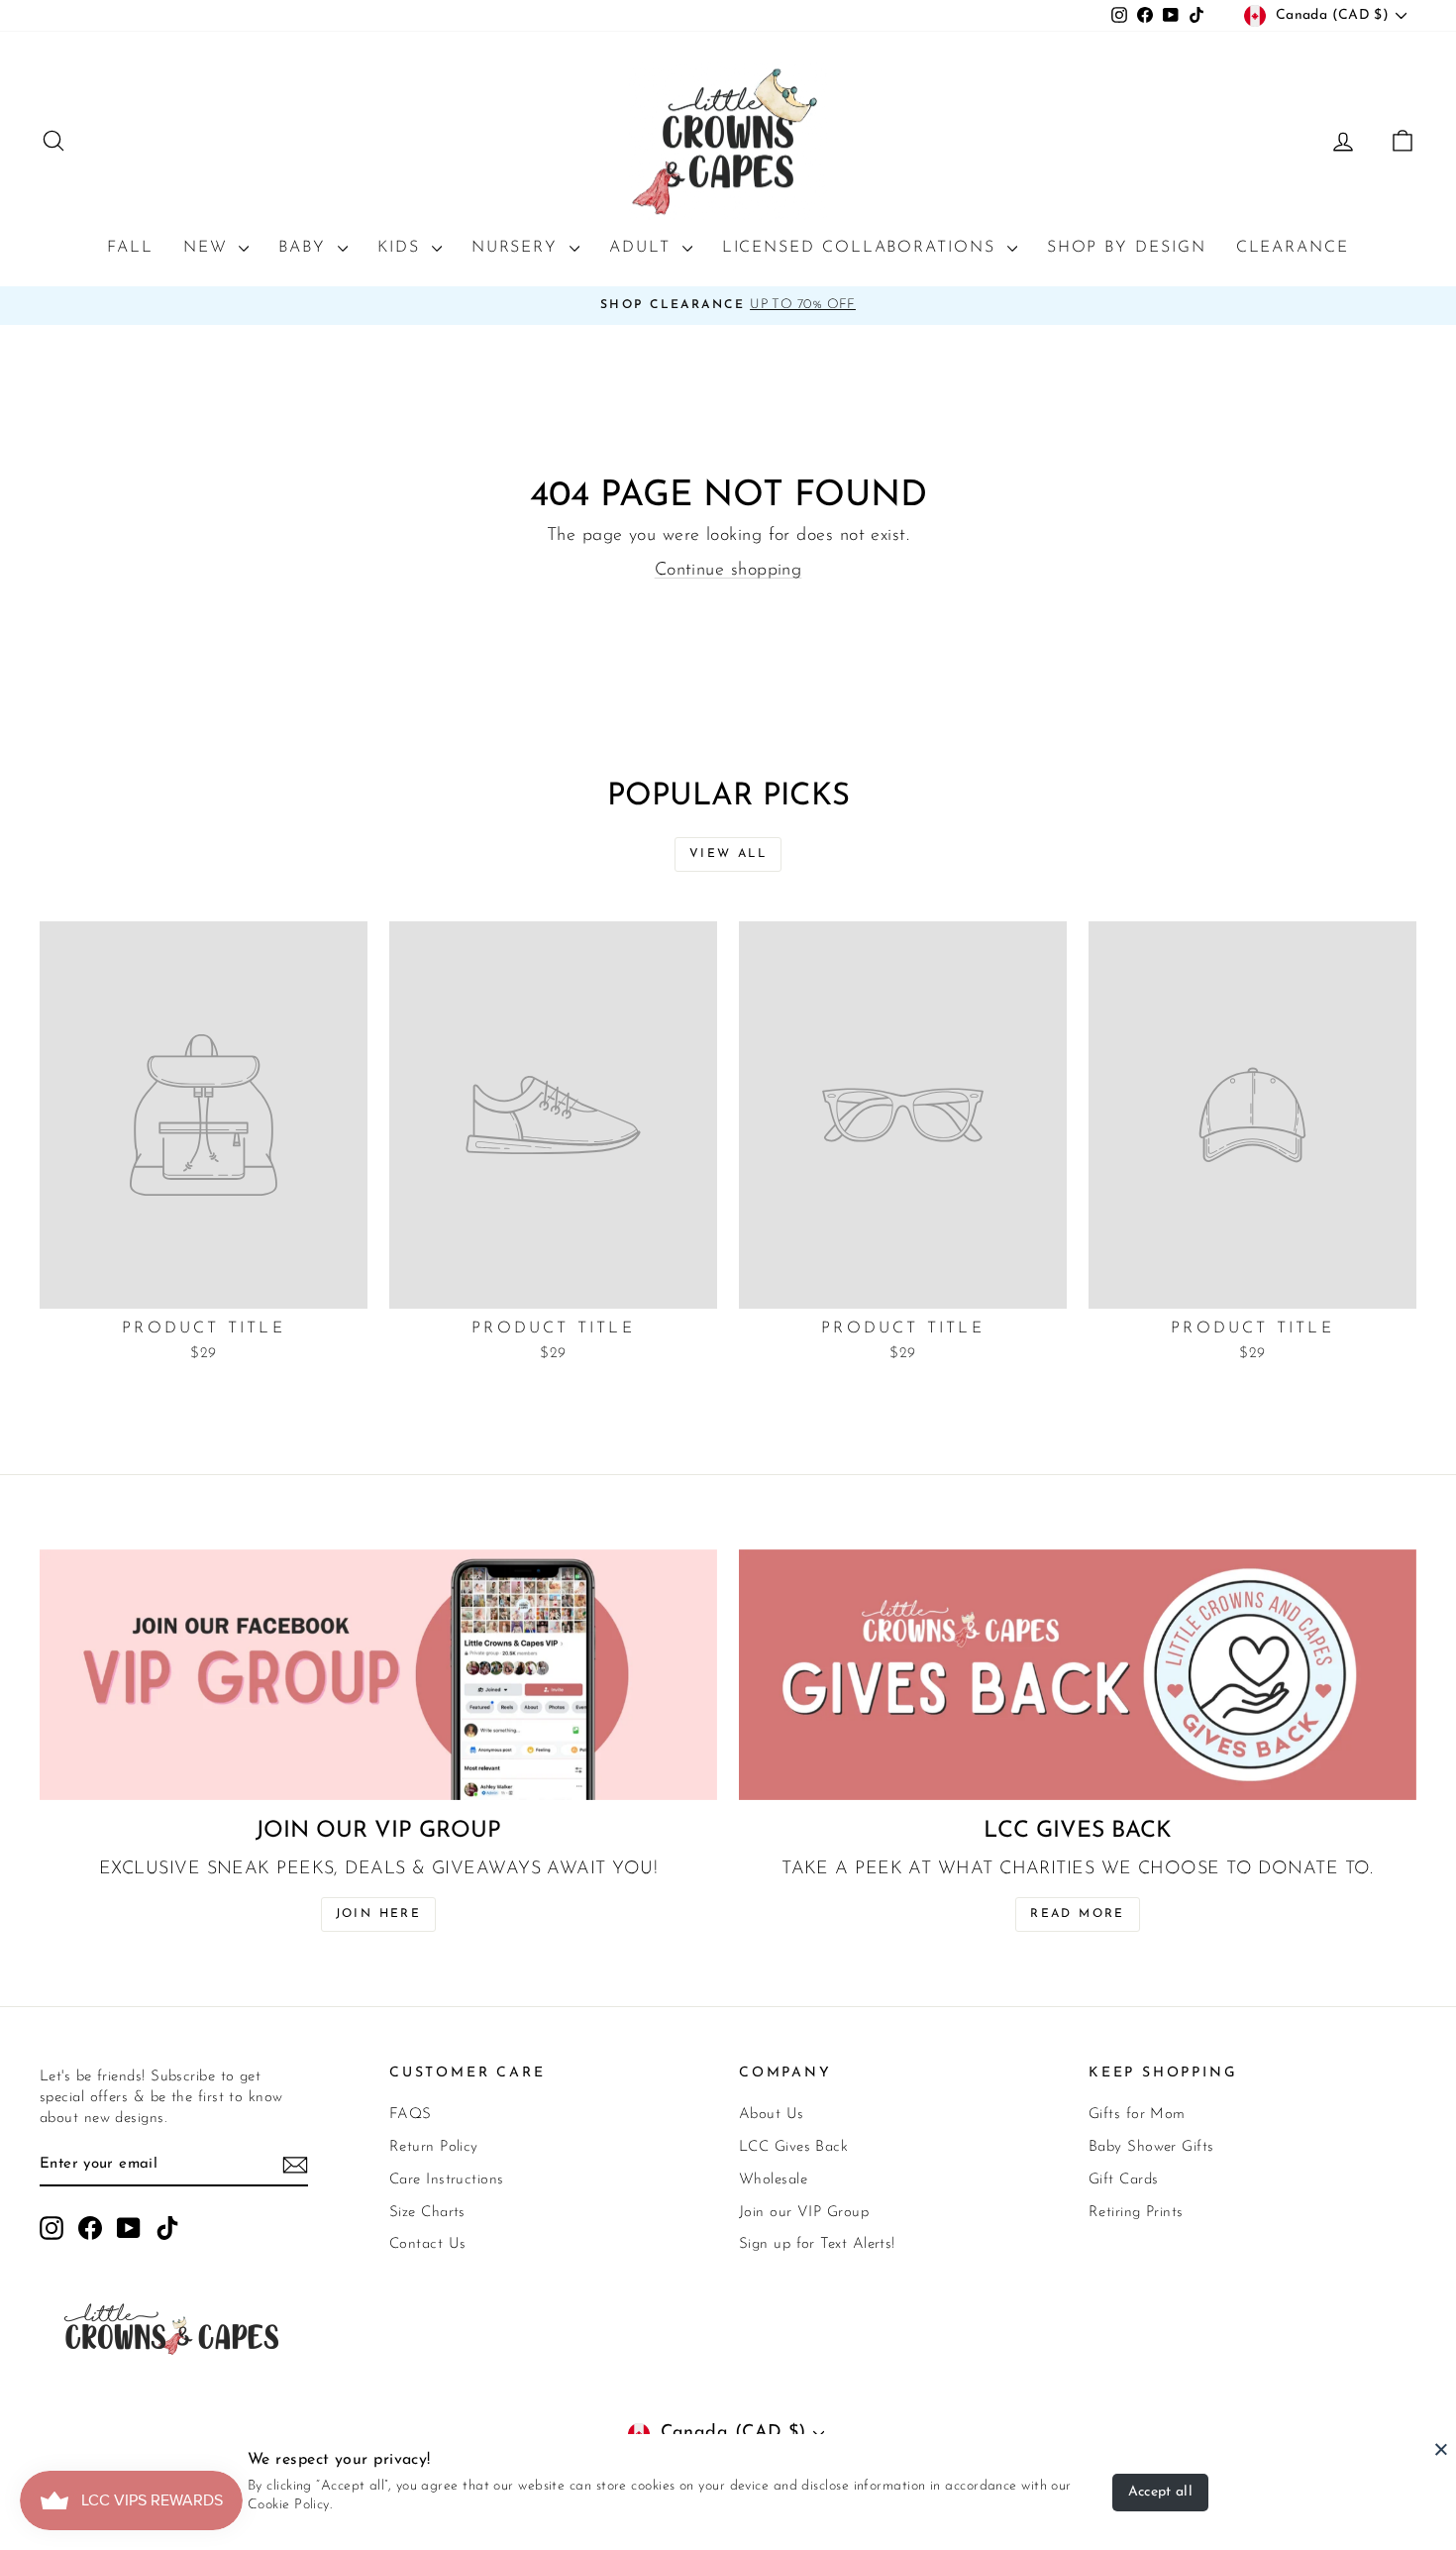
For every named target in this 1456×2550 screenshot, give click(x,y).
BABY (306, 248)
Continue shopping (728, 571)
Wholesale (773, 2180)
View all (728, 854)
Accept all (1161, 2492)
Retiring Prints (1136, 2213)
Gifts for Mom (1137, 2115)
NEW (209, 248)
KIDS (402, 248)
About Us (772, 2115)
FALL (130, 248)
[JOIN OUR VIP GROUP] (378, 1675)
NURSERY (518, 248)
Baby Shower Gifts (1151, 2147)
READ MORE (1078, 1914)
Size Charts (427, 2213)
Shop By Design (1127, 248)
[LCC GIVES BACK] (1078, 1675)
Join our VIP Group (804, 2213)
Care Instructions (447, 2180)
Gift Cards (1124, 2180)
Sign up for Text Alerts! (817, 2244)
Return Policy (434, 2147)
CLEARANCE (1293, 248)
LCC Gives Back (793, 2147)
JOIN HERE (379, 1914)
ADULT (643, 248)
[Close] (1441, 2449)
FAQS (411, 2115)
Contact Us (428, 2244)
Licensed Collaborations (862, 248)
